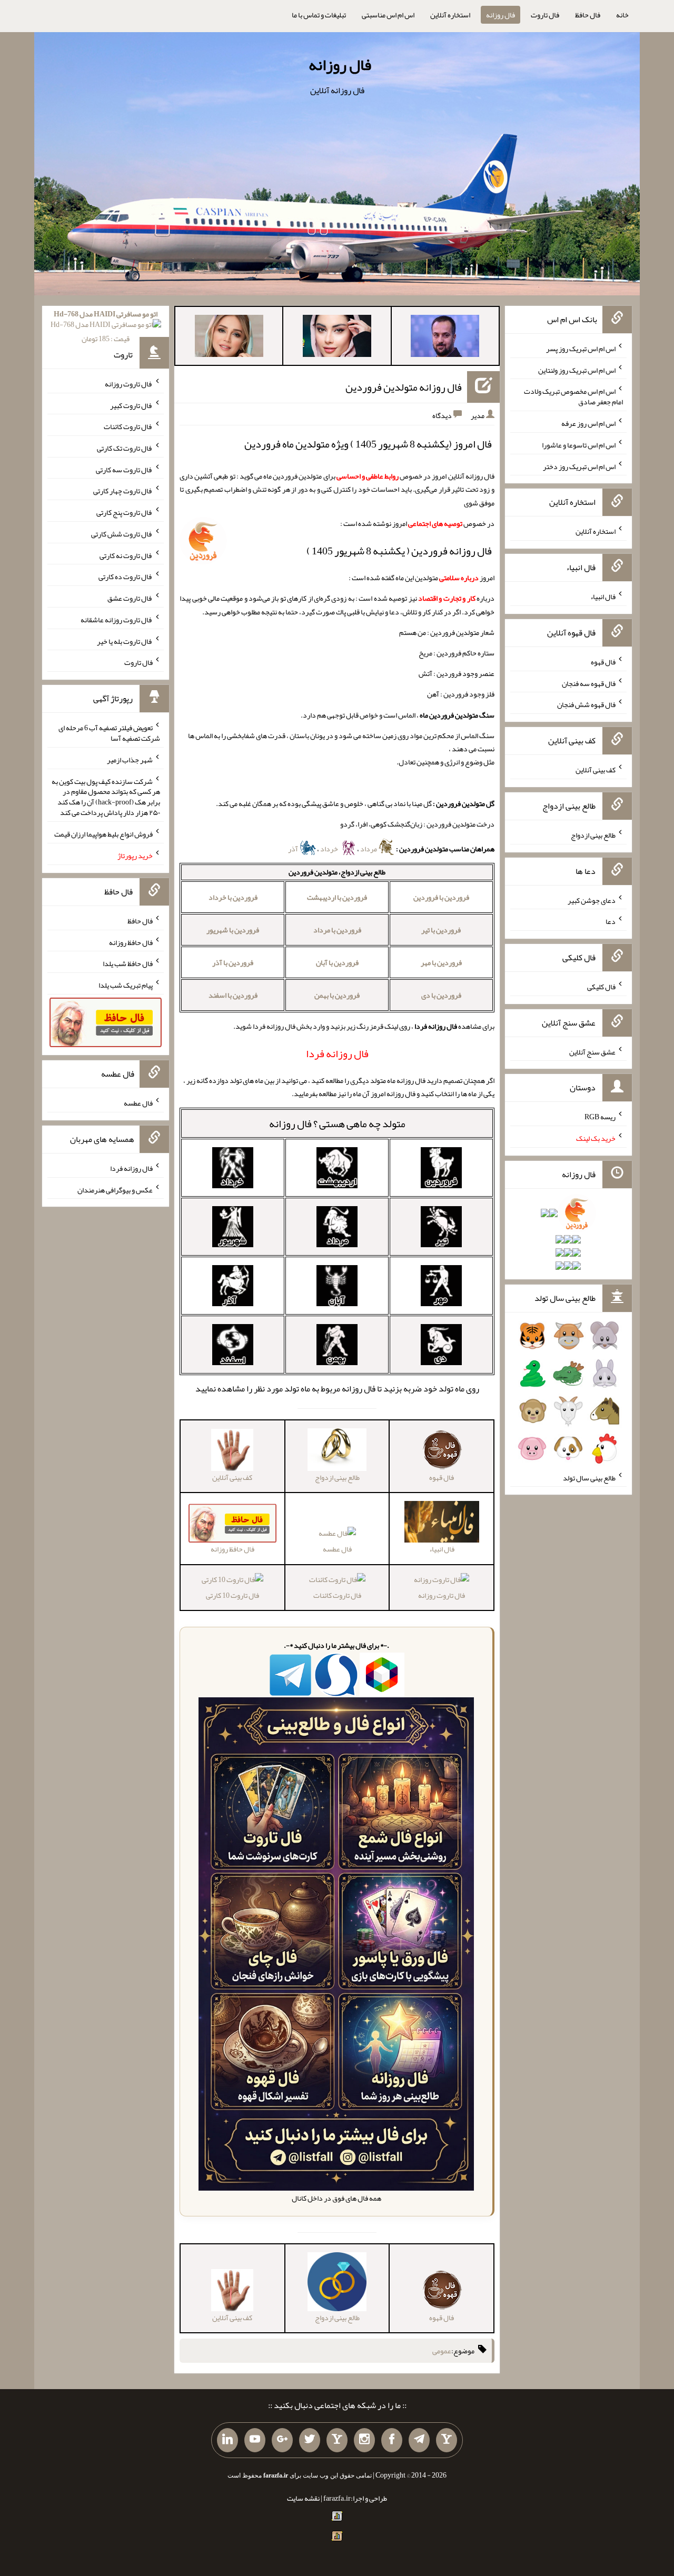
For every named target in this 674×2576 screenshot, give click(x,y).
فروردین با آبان (337, 962)
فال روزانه (500, 15)
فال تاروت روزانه (442, 1595)
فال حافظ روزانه (131, 942)
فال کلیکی (601, 987)
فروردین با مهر (441, 962)
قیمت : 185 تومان (106, 326)
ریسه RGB (600, 1117)
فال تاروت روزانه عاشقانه (117, 620)
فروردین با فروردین (441, 897)
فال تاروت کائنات (337, 1595)
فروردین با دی (441, 995)
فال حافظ (588, 15)
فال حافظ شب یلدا (128, 963)
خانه (622, 15)
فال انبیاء (603, 596)
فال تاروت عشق (130, 598)
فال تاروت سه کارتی (124, 469)
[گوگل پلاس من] (282, 2440)
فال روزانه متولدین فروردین (404, 387)
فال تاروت (545, 15)
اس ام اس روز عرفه (588, 423)
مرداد (369, 849)
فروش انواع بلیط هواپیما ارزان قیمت (103, 834)
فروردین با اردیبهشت (337, 897)
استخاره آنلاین (450, 15)
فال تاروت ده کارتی (126, 576)
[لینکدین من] (227, 2440)
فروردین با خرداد (233, 897)
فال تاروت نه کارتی (126, 555)
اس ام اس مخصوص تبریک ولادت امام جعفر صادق (573, 396)
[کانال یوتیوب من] (255, 2440)
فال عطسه (337, 1549)
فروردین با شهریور (233, 930)
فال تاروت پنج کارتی (125, 512)
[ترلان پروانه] (337, 338)
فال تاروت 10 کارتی (232, 1595)
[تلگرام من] (419, 2440)
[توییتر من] (310, 2440)
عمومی (442, 2351)
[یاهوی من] (447, 2440)
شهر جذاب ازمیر (130, 760)
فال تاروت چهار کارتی (123, 491)
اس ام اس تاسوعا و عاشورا (579, 445)
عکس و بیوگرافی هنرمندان (115, 1189)
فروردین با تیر (441, 930)
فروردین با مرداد (337, 930)
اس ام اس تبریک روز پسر (581, 349)
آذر (294, 849)
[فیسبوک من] (392, 2440)
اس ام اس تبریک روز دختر (579, 466)
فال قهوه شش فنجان (586, 704)
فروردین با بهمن (337, 995)
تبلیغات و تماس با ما (319, 15)
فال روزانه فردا (131, 1168)
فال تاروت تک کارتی (125, 448)
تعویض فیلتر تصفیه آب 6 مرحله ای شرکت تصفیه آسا (109, 733)
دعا (611, 921)
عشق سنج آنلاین (592, 1051)
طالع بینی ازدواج (593, 835)
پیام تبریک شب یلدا (126, 985)
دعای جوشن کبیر (592, 900)
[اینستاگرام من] (364, 2440)
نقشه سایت (303, 2498)
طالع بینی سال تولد (589, 1477)
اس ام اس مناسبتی (388, 15)
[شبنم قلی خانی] (229, 338)
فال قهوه (603, 662)
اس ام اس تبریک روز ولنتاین (577, 370)
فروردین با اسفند (233, 995)
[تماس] (337, 2440)
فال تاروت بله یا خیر (125, 641)
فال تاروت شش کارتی (122, 534)
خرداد (330, 849)
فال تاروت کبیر (131, 405)
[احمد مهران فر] (445, 338)
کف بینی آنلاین (596, 770)
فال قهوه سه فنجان (589, 683)
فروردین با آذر (233, 962)
